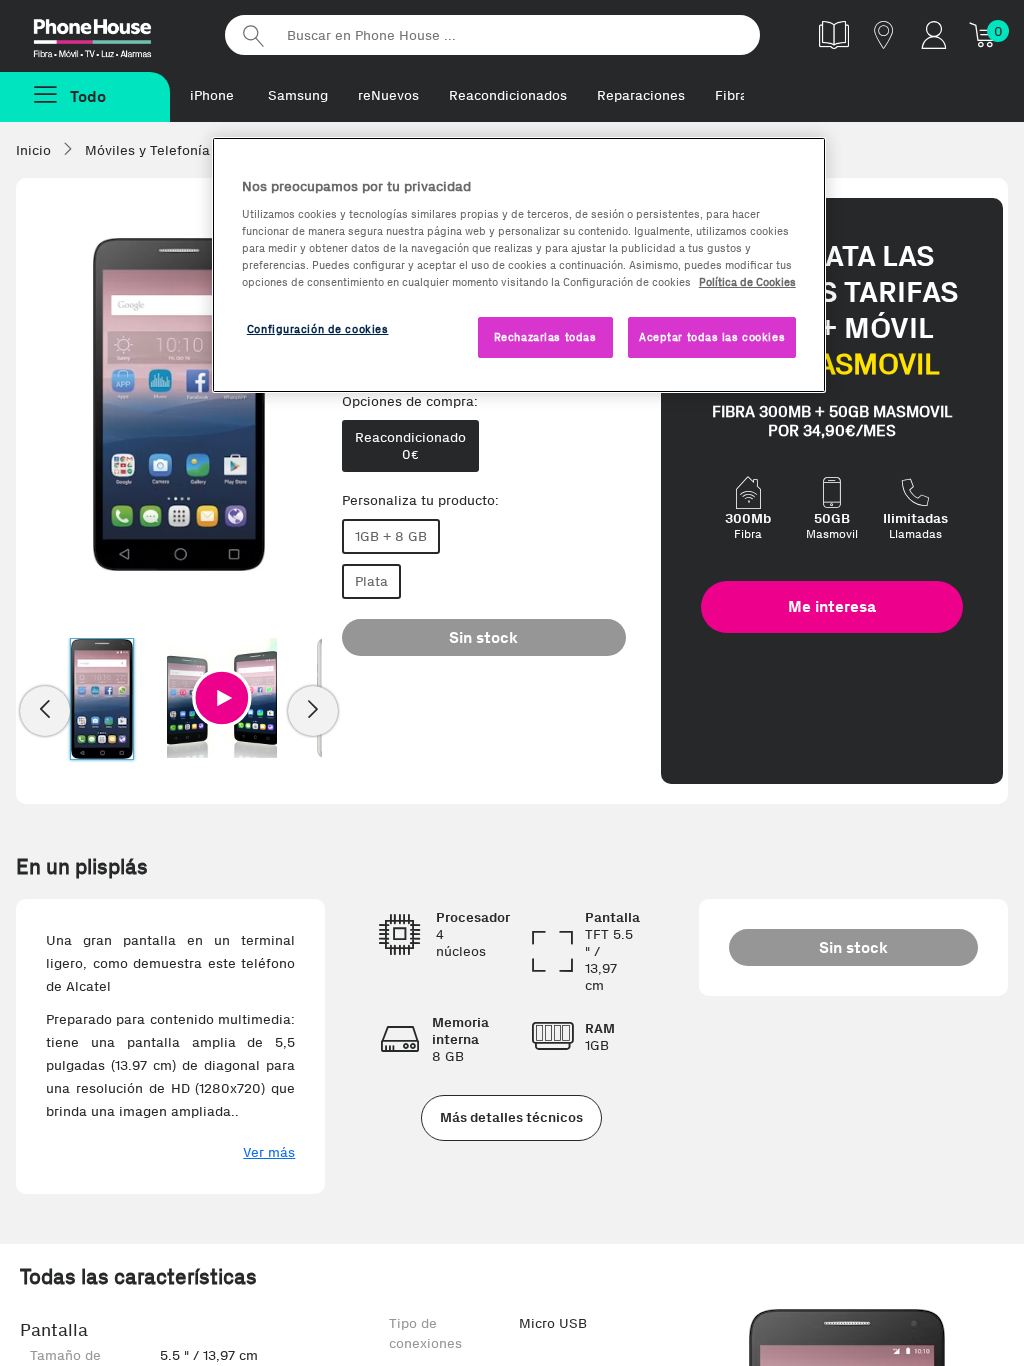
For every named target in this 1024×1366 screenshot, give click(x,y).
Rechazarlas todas (545, 337)
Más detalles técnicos (511, 1117)
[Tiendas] (884, 34)
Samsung (298, 95)
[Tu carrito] (984, 34)
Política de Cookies (747, 282)
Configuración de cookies (318, 329)
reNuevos (388, 95)
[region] (519, 265)
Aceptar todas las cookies (712, 337)
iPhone (212, 95)
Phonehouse (110, 34)
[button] (222, 698)
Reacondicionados (508, 95)
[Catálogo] (834, 34)
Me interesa (832, 606)
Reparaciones (641, 95)
